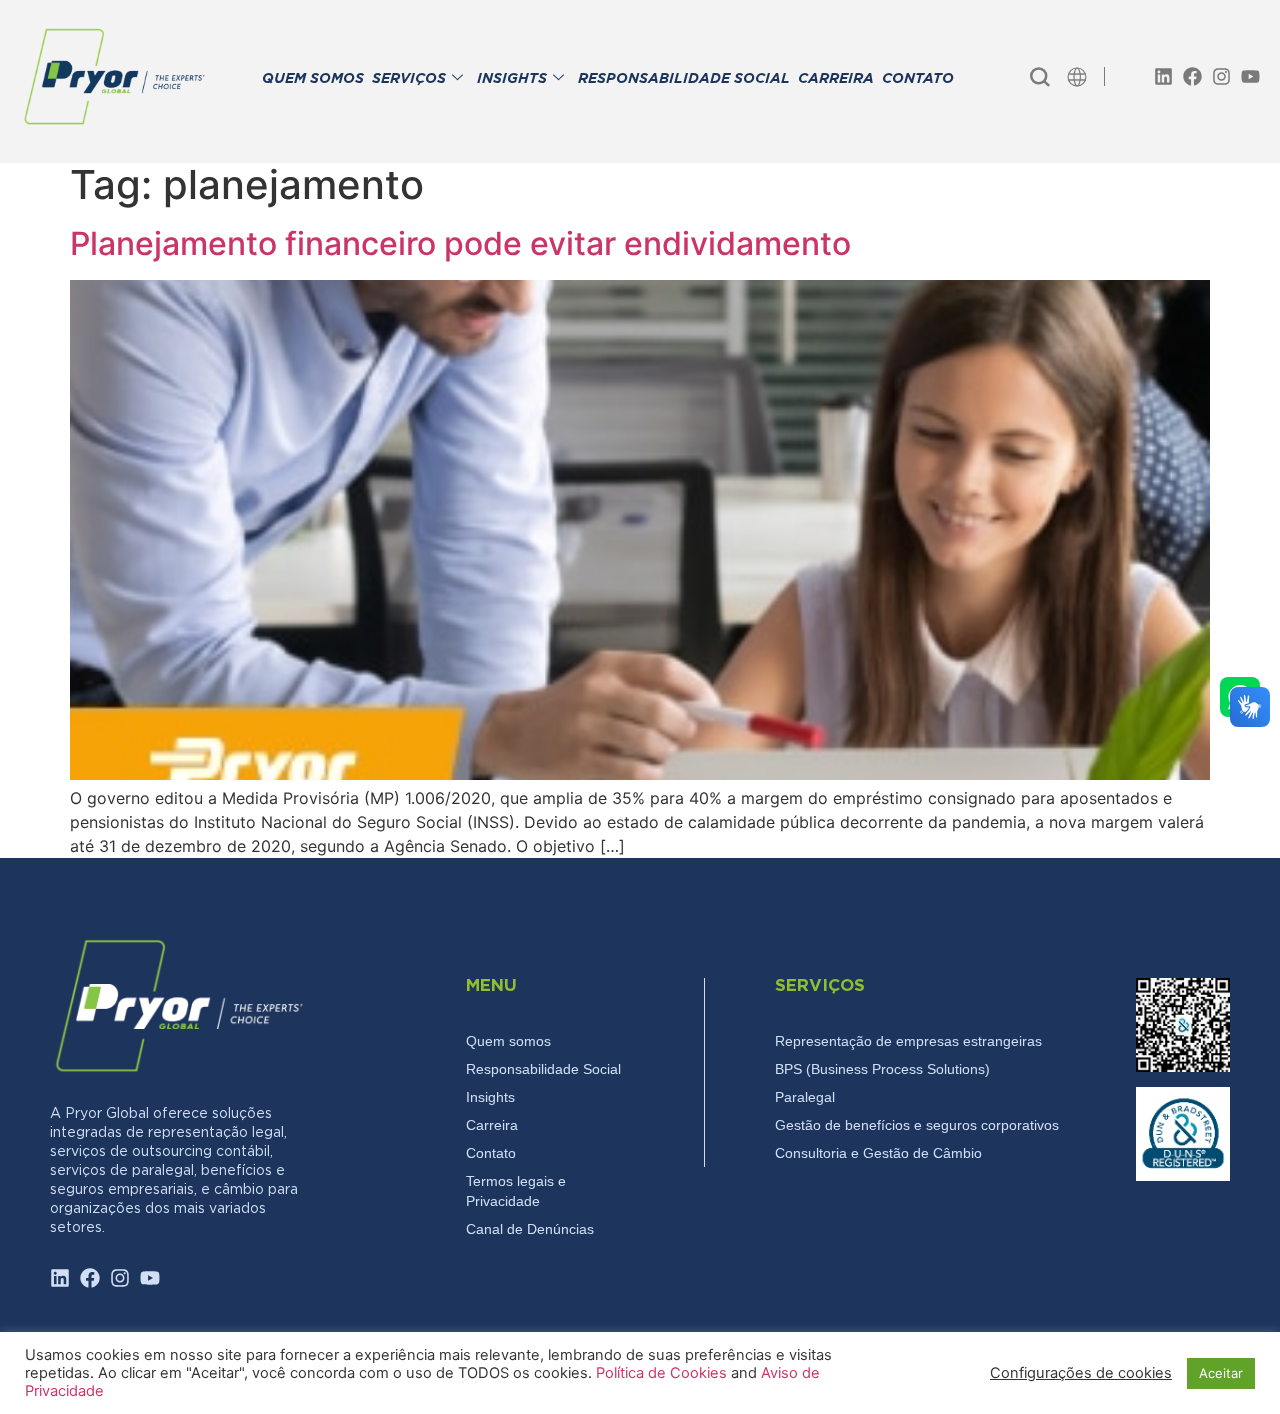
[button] (1040, 77)
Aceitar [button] (1221, 1373)
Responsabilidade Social (543, 1069)
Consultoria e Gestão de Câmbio (878, 1153)
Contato (491, 1153)
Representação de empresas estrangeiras (908, 1041)
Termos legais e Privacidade (516, 1191)
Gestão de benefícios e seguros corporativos (917, 1125)
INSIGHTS (512, 79)
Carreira (492, 1125)
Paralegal (805, 1097)
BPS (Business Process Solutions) (882, 1069)
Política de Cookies (663, 1373)
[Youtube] (1250, 76)
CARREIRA (836, 79)
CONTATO (918, 79)
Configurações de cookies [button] (1081, 1373)
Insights (490, 1097)
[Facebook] (1192, 76)
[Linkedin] (1163, 76)
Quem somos (508, 1041)
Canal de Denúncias (530, 1229)
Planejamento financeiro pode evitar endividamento (460, 243)
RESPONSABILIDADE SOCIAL (684, 79)
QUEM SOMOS (313, 79)
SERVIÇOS (409, 79)
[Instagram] (1221, 76)
